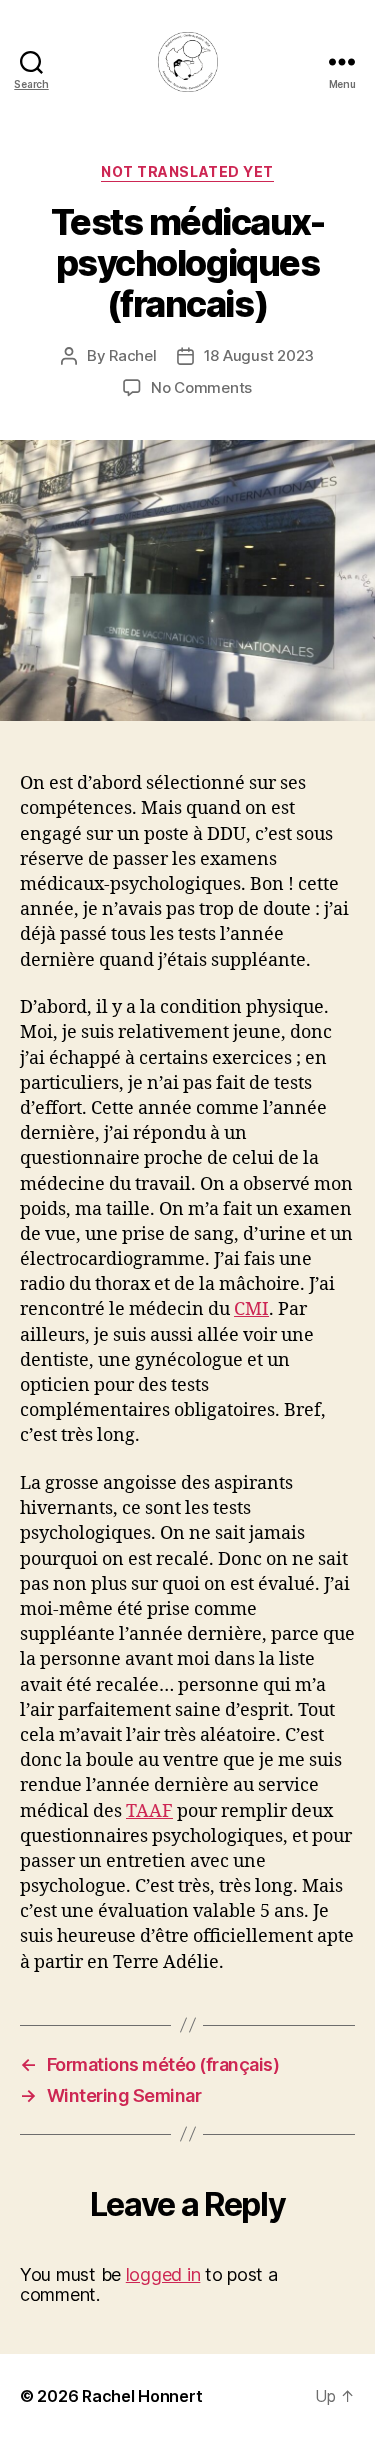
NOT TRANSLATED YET (187, 171)
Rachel (132, 355)
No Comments (201, 387)
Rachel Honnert (142, 2396)
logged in (163, 2274)
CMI (251, 1309)
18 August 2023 (259, 355)
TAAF (149, 1811)
